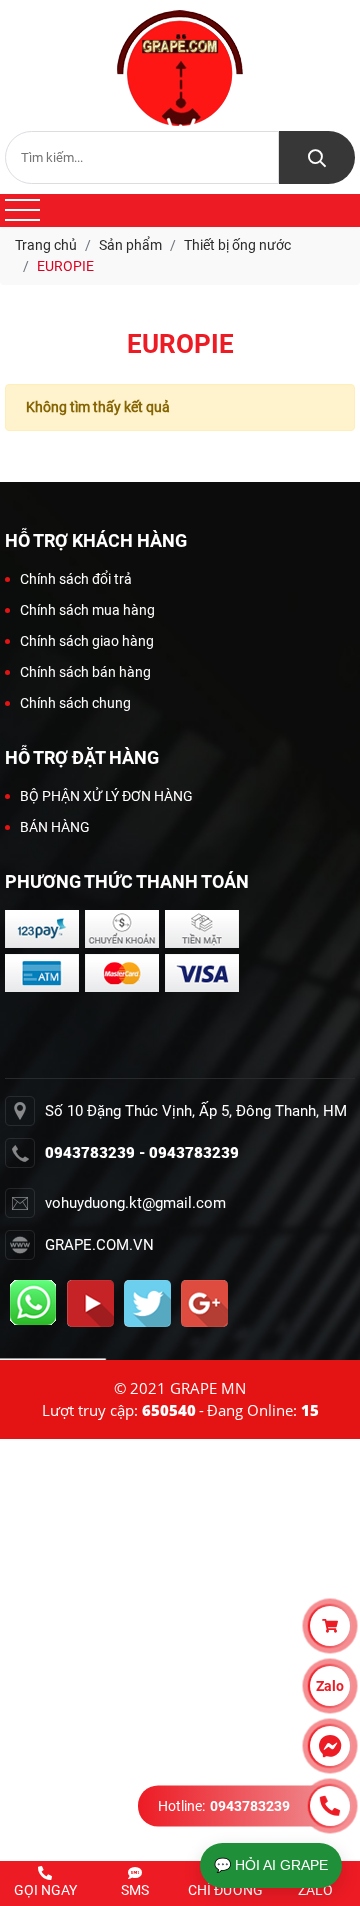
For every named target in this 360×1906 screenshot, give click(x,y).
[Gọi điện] (330, 1806)
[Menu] (22, 210)
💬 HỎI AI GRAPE (271, 1865)
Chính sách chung (75, 703)
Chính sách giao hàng (87, 641)
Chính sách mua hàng (87, 610)
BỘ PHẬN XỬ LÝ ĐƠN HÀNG (106, 796)
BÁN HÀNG (55, 827)
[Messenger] (330, 1746)
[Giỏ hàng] (330, 1626)
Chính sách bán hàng (85, 672)
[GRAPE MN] (180, 68)
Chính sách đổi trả (76, 579)
